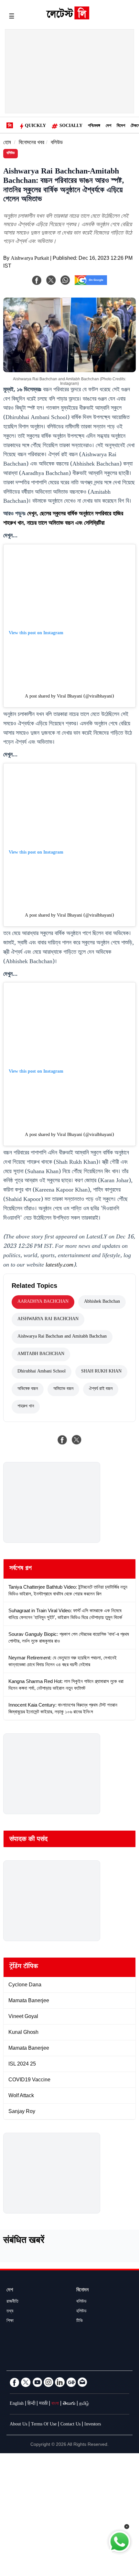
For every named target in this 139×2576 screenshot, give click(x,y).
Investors (93, 2425)
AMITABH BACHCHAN (41, 1354)
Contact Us (70, 2425)
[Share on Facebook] (62, 1440)
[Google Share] (91, 284)
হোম (7, 143)
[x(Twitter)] (51, 280)
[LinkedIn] (60, 2382)
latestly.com (59, 1266)
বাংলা (55, 2404)
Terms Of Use (44, 2425)
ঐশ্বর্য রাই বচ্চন (101, 1389)
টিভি (80, 2321)
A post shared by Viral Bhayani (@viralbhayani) (69, 697)
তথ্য (10, 2312)
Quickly (35, 126)
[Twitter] (26, 2382)
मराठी (43, 2404)
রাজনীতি (12, 2302)
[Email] (82, 2382)
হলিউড (81, 2312)
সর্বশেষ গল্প (21, 1569)
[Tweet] (77, 1440)
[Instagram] (48, 2382)
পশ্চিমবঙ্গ (94, 126)
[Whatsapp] (65, 280)
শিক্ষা (10, 2321)
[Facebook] (37, 280)
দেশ (108, 126)
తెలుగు (69, 2404)
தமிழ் (84, 2404)
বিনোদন (82, 2291)
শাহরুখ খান (26, 1407)
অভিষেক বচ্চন (28, 1389)
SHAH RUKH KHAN (101, 1372)
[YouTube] (37, 2382)
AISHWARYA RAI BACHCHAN (48, 1320)
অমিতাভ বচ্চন (63, 1389)
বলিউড (57, 143)
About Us (18, 2425)
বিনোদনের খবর (32, 143)
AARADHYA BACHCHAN (43, 1302)
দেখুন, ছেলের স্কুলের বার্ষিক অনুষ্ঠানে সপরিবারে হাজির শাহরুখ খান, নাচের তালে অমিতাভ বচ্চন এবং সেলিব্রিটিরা (63, 519)
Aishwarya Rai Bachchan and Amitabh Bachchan (62, 1337)
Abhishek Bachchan (102, 1302)
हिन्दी (31, 2404)
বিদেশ (121, 126)
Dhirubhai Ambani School (42, 1372)
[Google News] (71, 2382)
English (17, 2404)
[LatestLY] (68, 18)
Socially (71, 126)
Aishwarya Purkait (30, 259)
